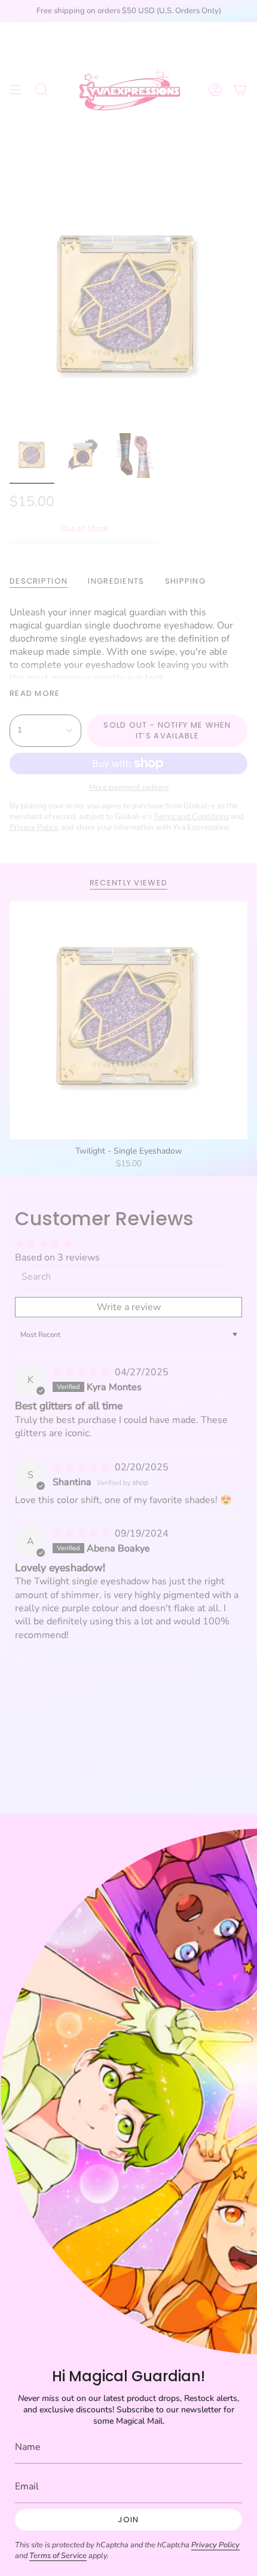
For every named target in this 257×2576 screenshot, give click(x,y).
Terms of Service (58, 2556)
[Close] (236, 1833)
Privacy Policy (215, 2545)
